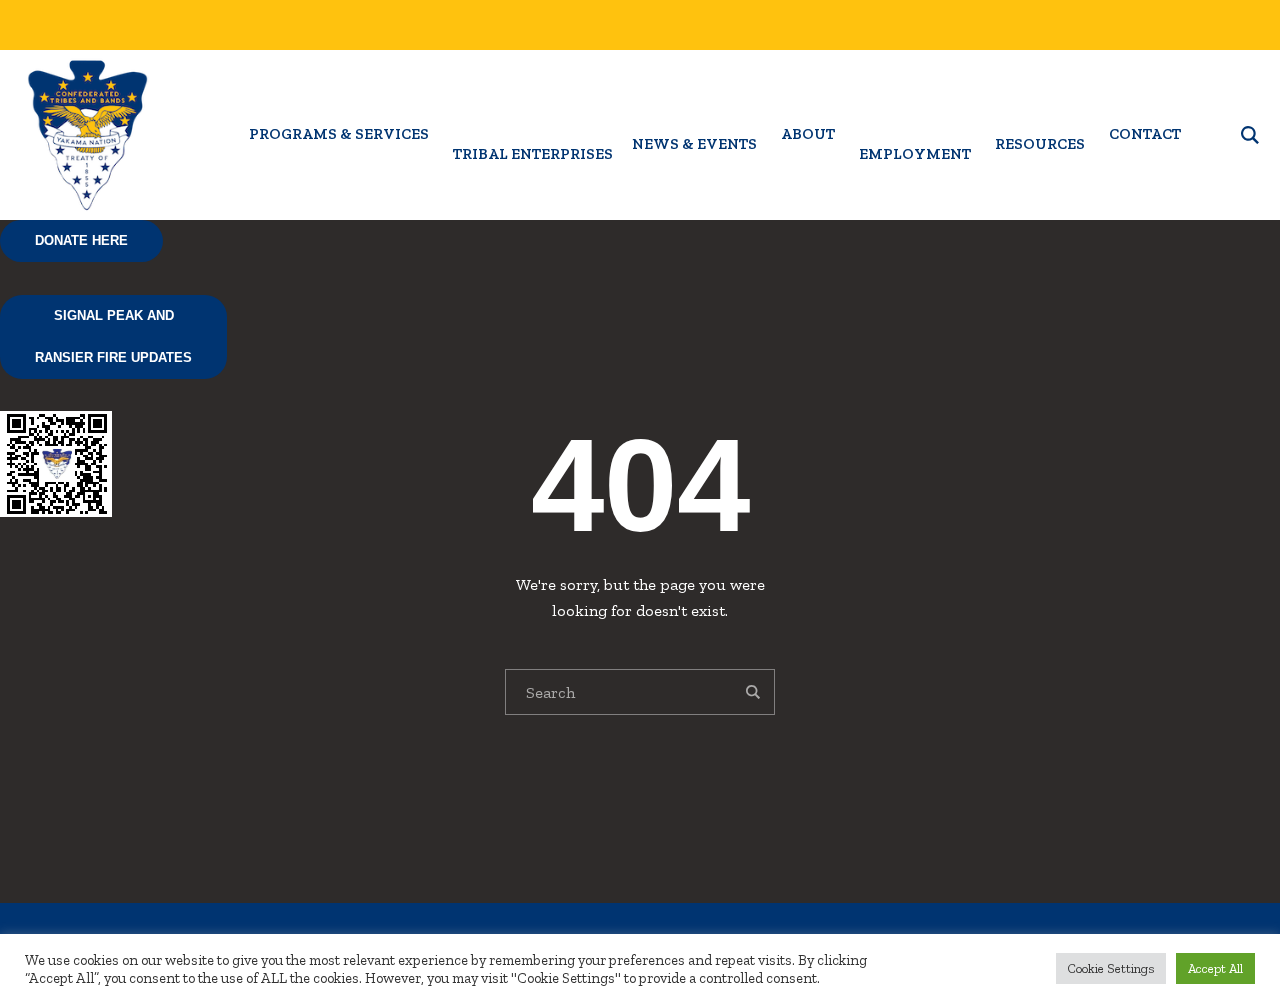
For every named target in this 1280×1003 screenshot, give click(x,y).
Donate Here (81, 240)
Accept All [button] (1215, 968)
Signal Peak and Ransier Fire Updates (113, 336)
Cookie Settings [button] (1111, 968)
